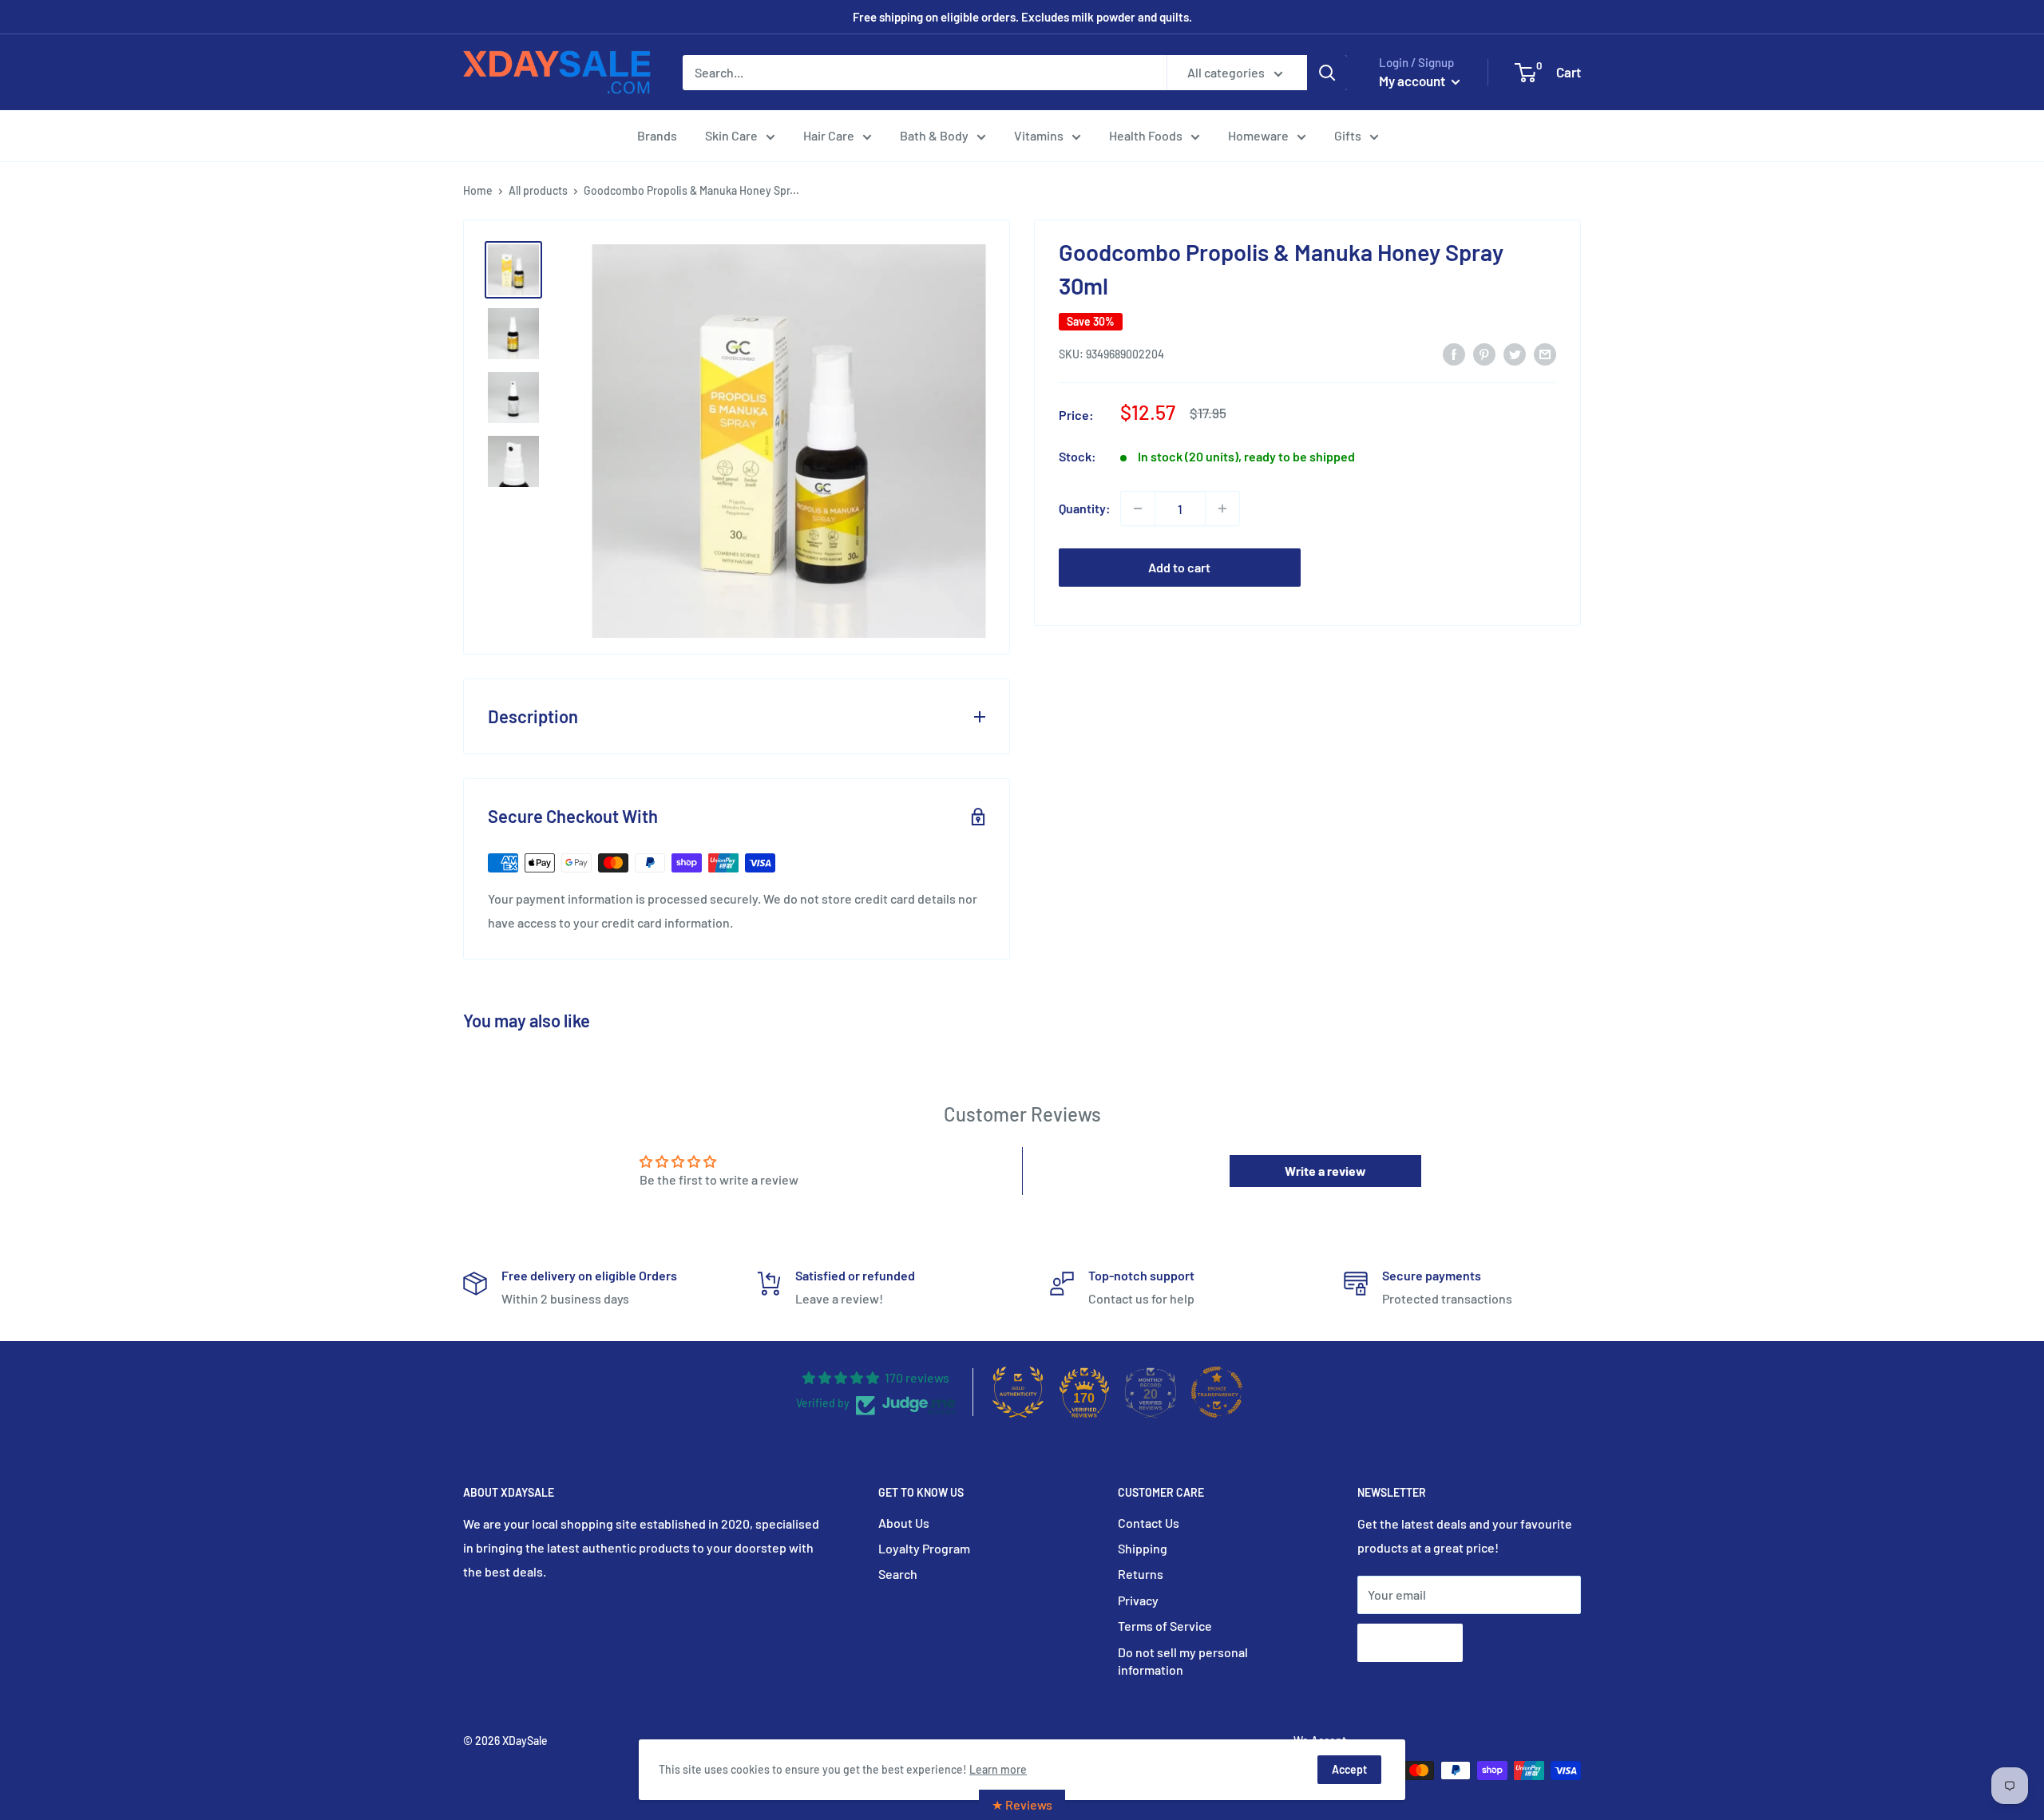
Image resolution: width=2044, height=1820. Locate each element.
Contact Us (1149, 1523)
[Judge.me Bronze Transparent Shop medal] (1217, 1392)
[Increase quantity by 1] (1222, 508)
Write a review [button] (1325, 1171)
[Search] (1327, 73)
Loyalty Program (924, 1548)
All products (538, 190)
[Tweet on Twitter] (1515, 353)
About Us (904, 1523)
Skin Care (731, 135)
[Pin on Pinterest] (1484, 353)
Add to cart (1179, 567)
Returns (1141, 1574)
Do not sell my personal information (1183, 1661)
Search (898, 1574)
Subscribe (1410, 1642)
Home (478, 190)
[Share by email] (1545, 353)
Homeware (1258, 135)
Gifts (1348, 135)
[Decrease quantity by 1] (1138, 508)
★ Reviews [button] (1022, 1804)
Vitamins (1039, 135)
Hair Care (829, 135)
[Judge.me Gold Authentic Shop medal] (1018, 1392)
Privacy (1138, 1600)
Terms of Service (1165, 1626)
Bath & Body (934, 135)
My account (1413, 81)
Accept (1349, 1769)
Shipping (1143, 1548)
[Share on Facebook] (1454, 353)
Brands (657, 135)
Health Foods (1146, 135)
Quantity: (1085, 508)
